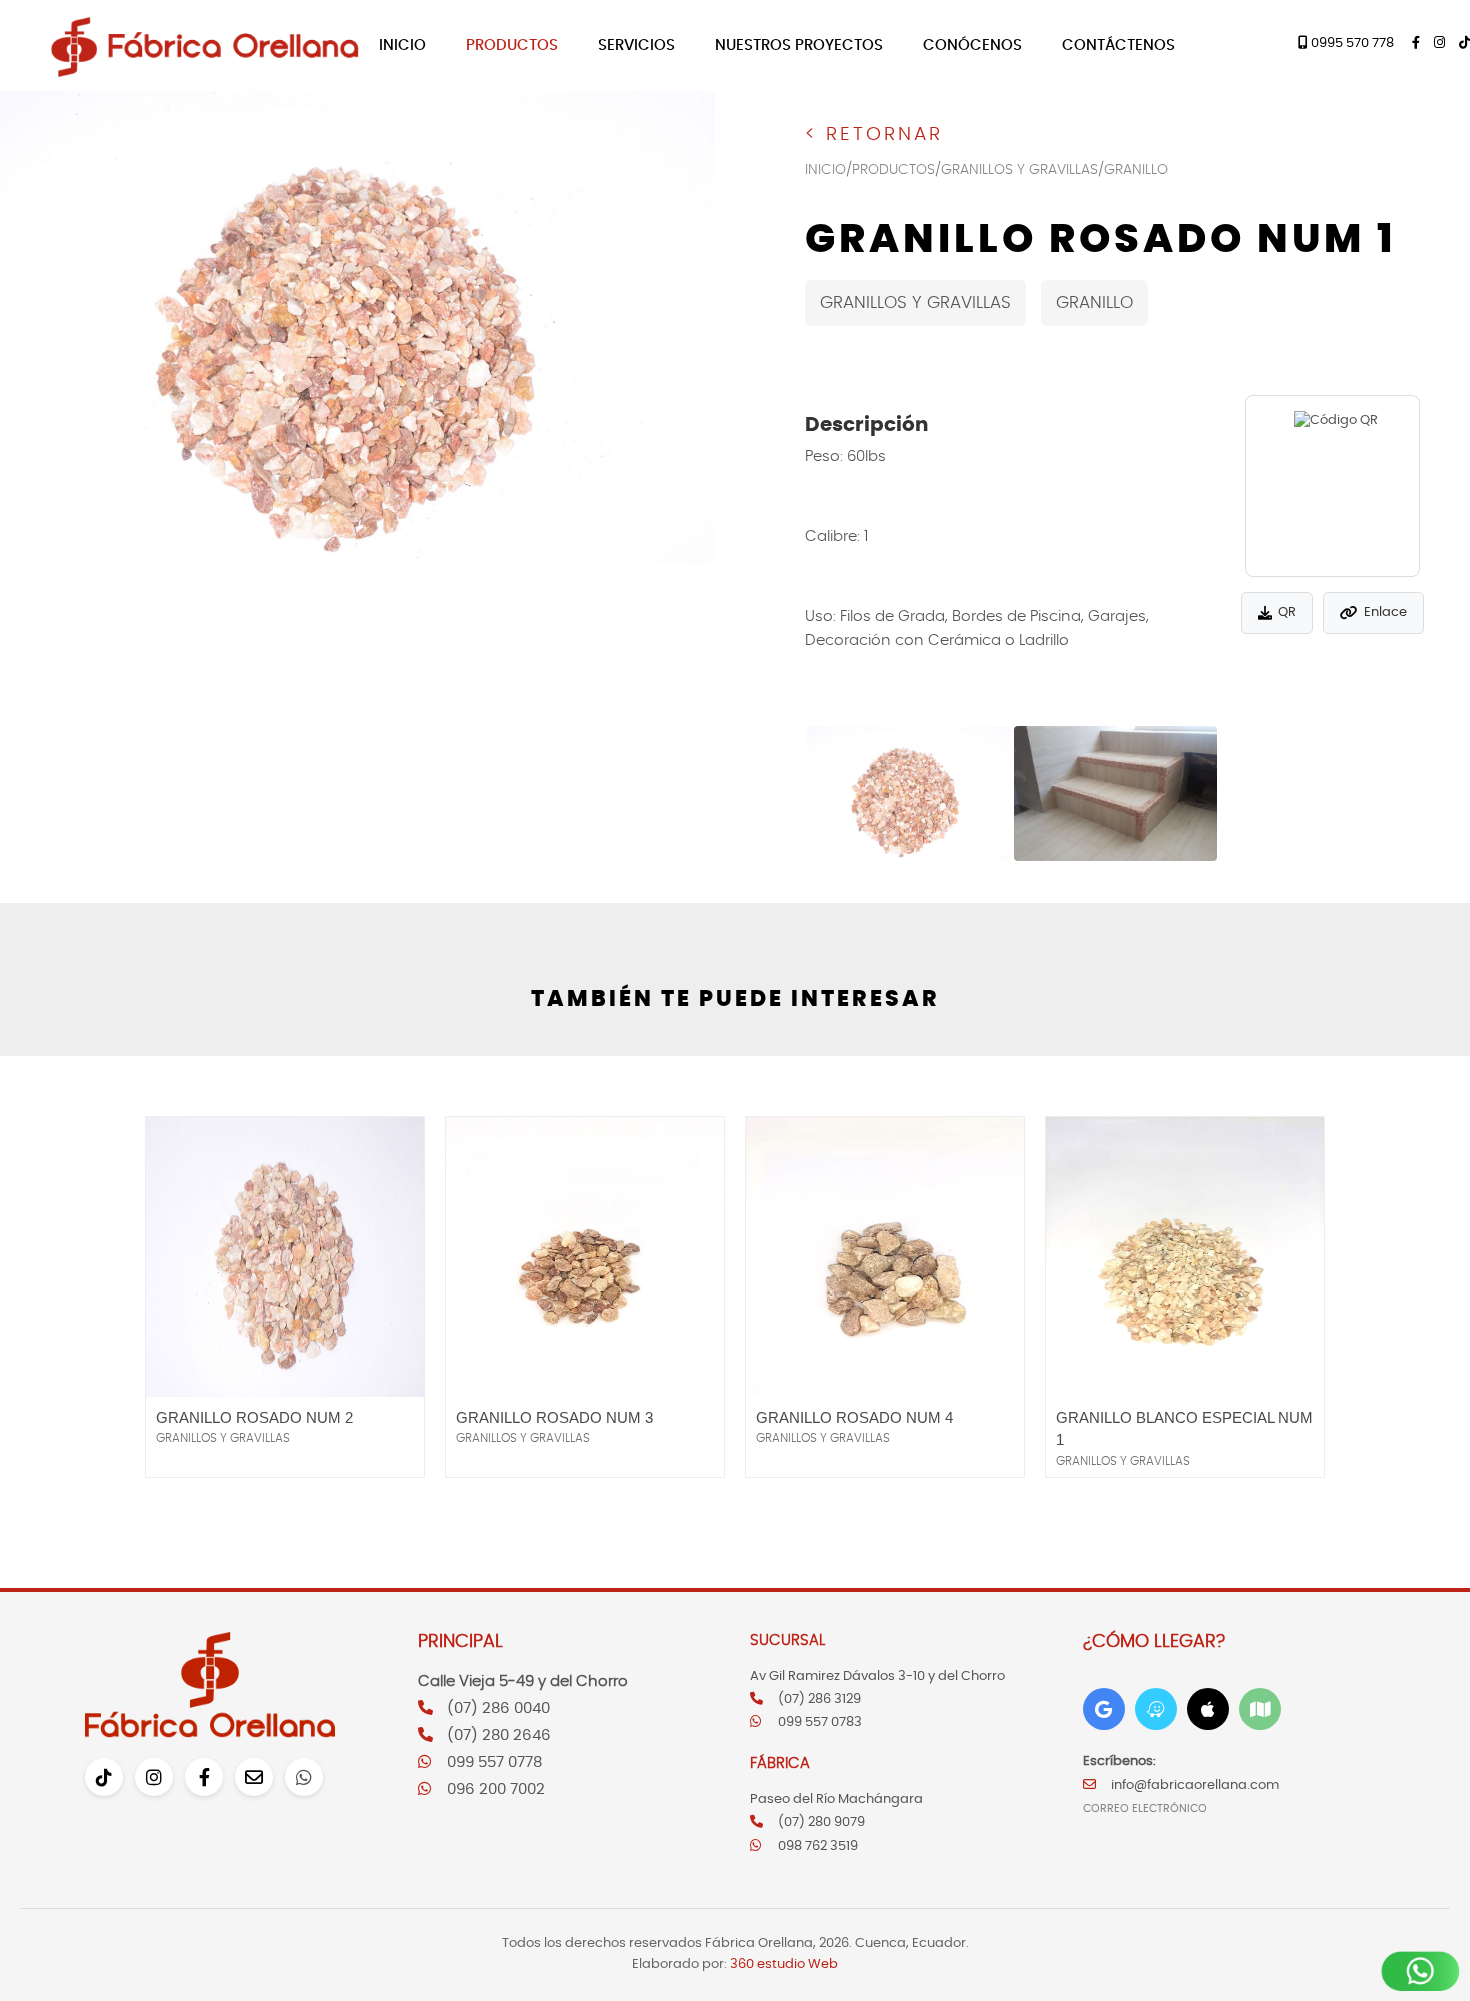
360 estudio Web (784, 1964)
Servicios (636, 45)
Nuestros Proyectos (799, 45)
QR (1287, 612)
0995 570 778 (1351, 43)
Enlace (1385, 612)
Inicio (402, 45)
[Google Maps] (1104, 1709)
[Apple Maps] (1208, 1709)
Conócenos (972, 45)
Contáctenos (1118, 45)
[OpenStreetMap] (1260, 1709)
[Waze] (1156, 1709)
